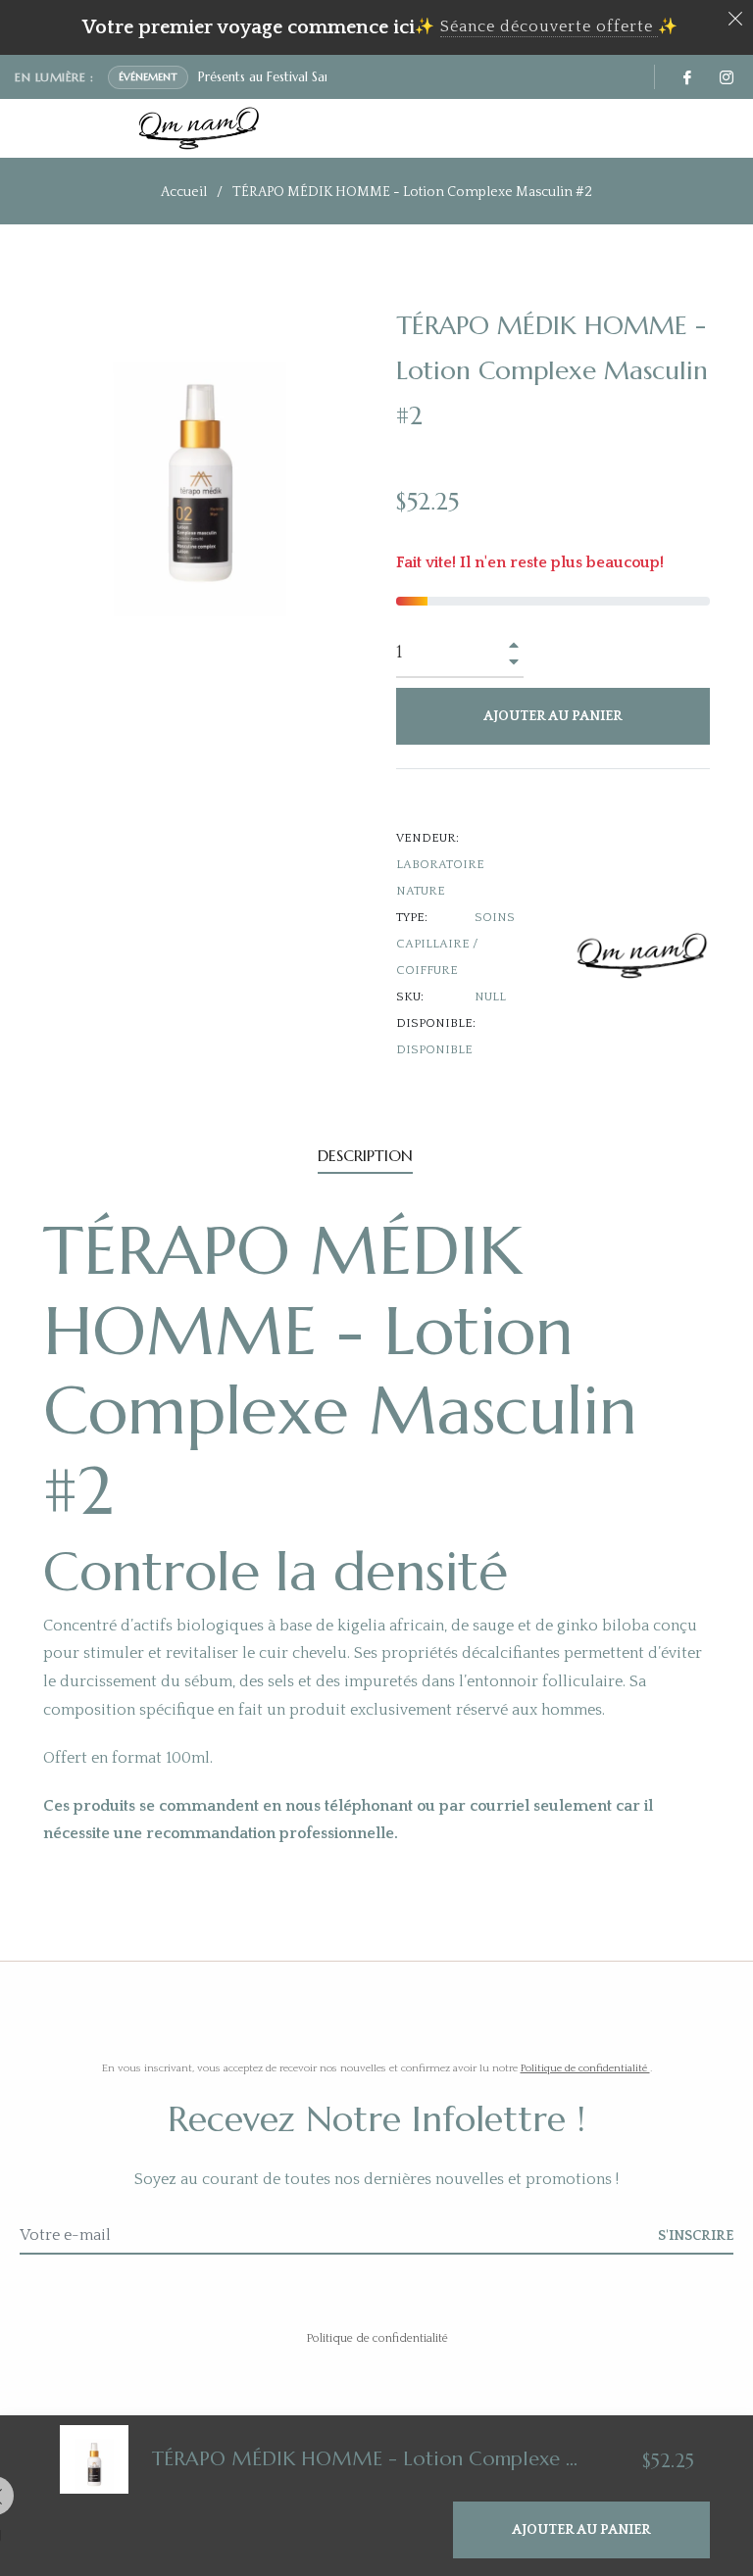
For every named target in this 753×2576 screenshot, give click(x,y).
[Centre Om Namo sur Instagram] (726, 76)
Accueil (184, 192)
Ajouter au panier (581, 2530)
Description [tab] (365, 1155)
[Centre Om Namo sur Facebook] (686, 76)
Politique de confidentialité (585, 2068)
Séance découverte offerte (547, 26)
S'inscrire (696, 2236)
